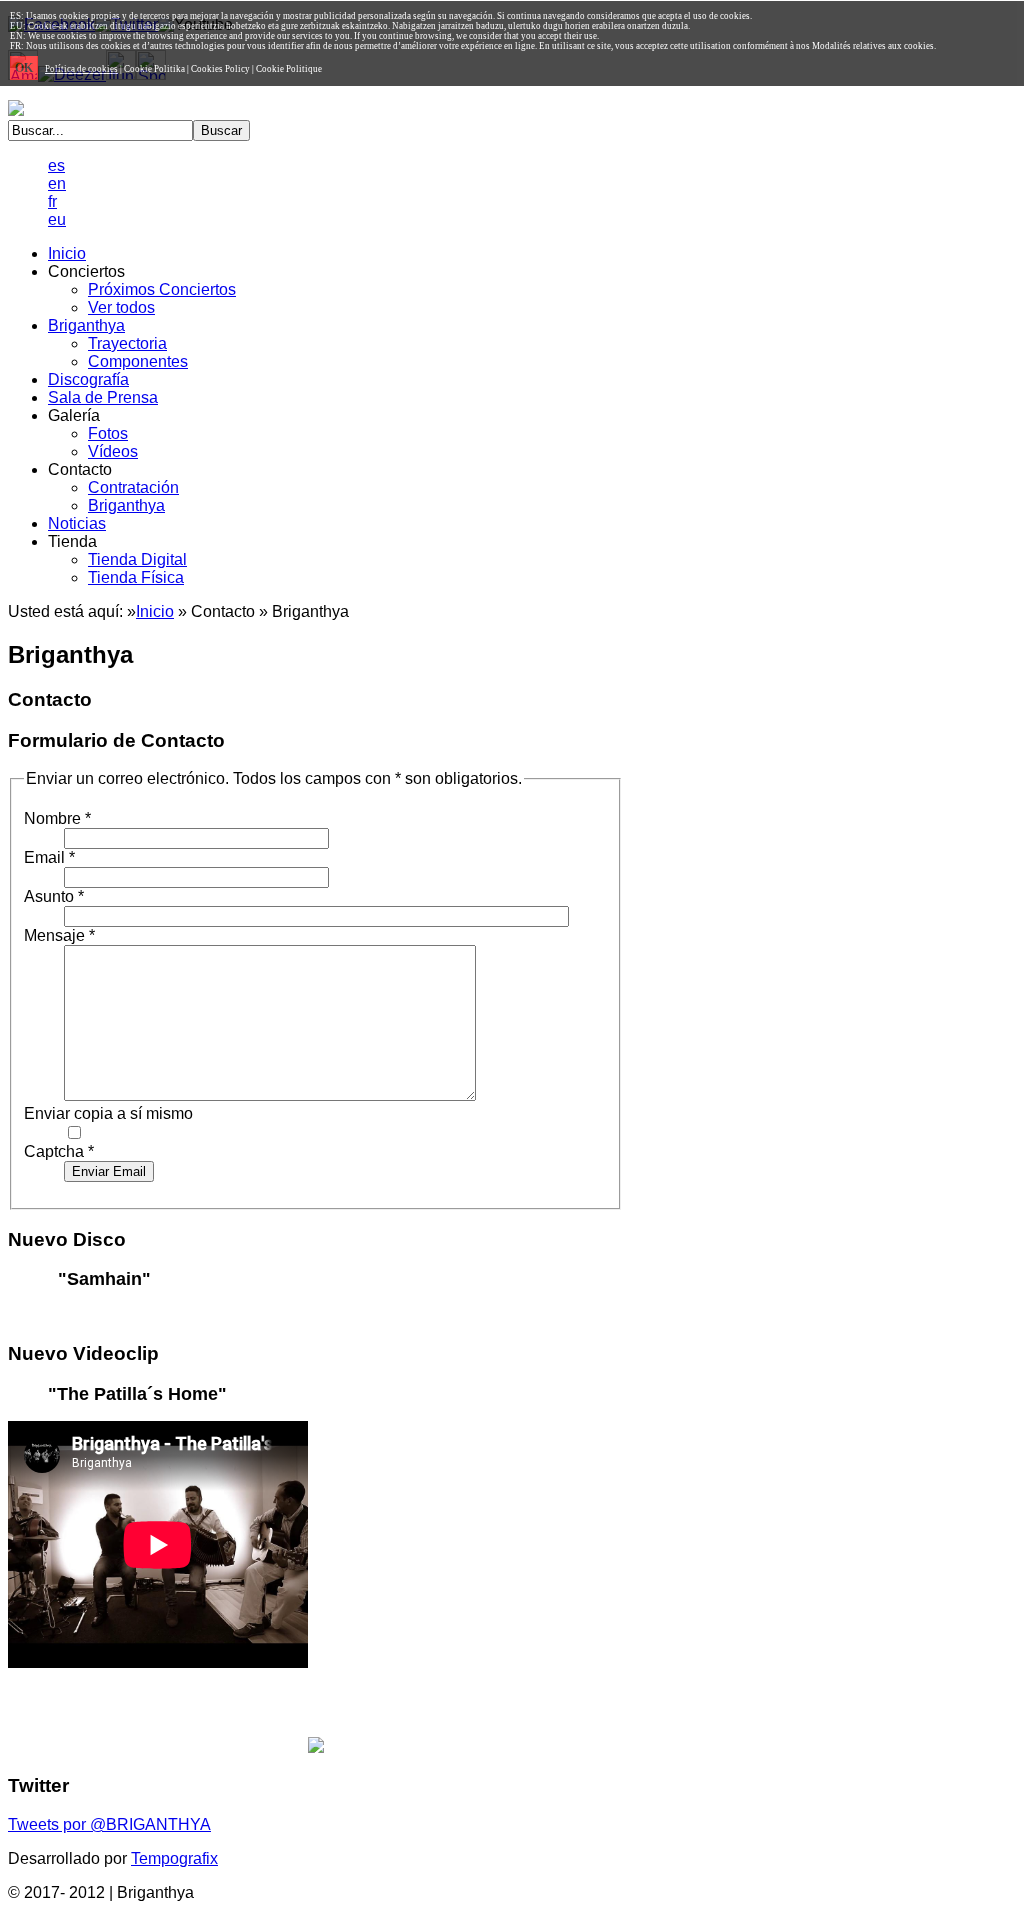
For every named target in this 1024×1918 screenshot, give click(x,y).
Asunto (54, 896)
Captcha (59, 1151)
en (57, 183)
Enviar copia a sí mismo (108, 1113)
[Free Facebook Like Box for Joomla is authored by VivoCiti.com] (316, 1747)
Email (49, 857)
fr (52, 201)
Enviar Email (109, 1171)
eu (57, 219)
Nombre (57, 818)
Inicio (155, 611)
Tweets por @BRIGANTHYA (109, 1824)
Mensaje (59, 935)
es (56, 165)
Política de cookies (81, 69)
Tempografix (174, 1858)
